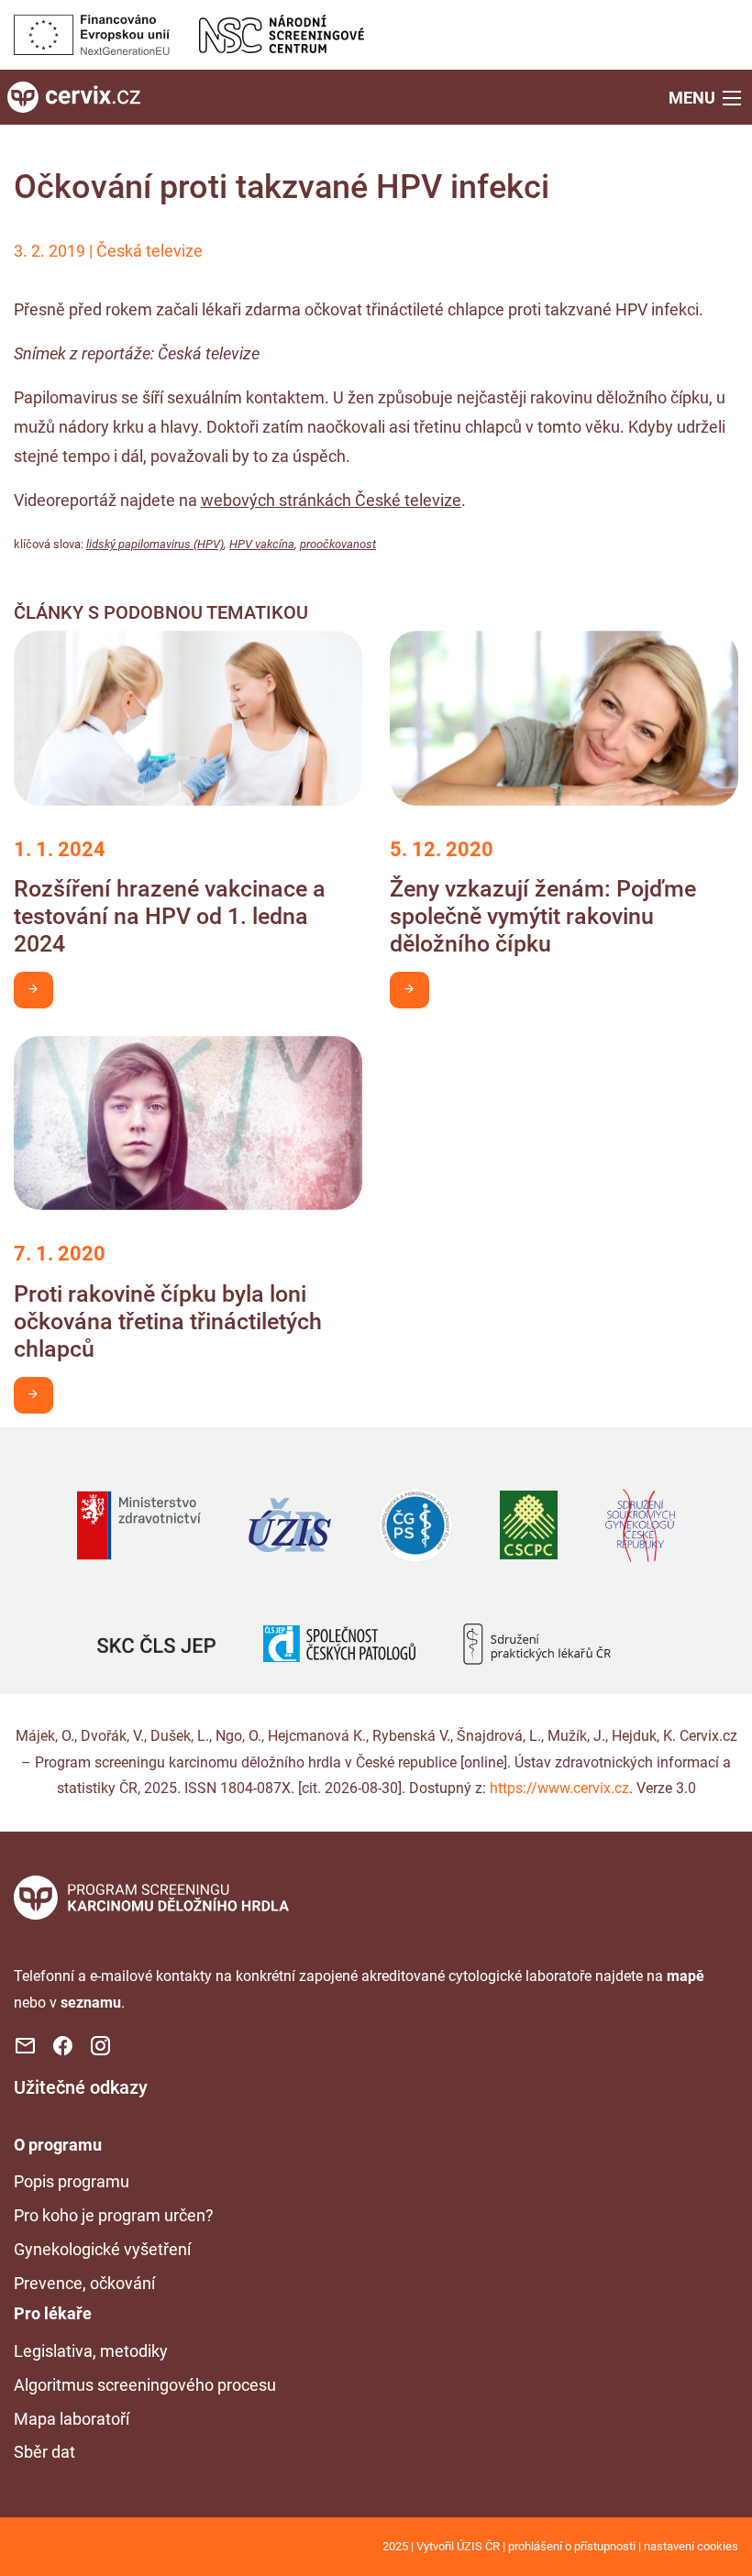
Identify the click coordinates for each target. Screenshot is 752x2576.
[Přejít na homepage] (74, 96)
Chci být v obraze (33, 990)
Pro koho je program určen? (114, 2215)
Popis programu (72, 2181)
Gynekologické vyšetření (102, 2249)
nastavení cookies (691, 2546)
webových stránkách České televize (331, 500)
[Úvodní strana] (151, 1896)
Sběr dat (44, 2452)
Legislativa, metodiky (91, 2351)
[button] (707, 97)
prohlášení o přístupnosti (572, 2546)
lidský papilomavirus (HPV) (155, 544)
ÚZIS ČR (478, 2546)
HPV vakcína (262, 544)
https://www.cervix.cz (559, 1788)
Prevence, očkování (84, 2283)
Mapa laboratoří (72, 2419)
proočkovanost (338, 544)
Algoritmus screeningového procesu (145, 2385)
